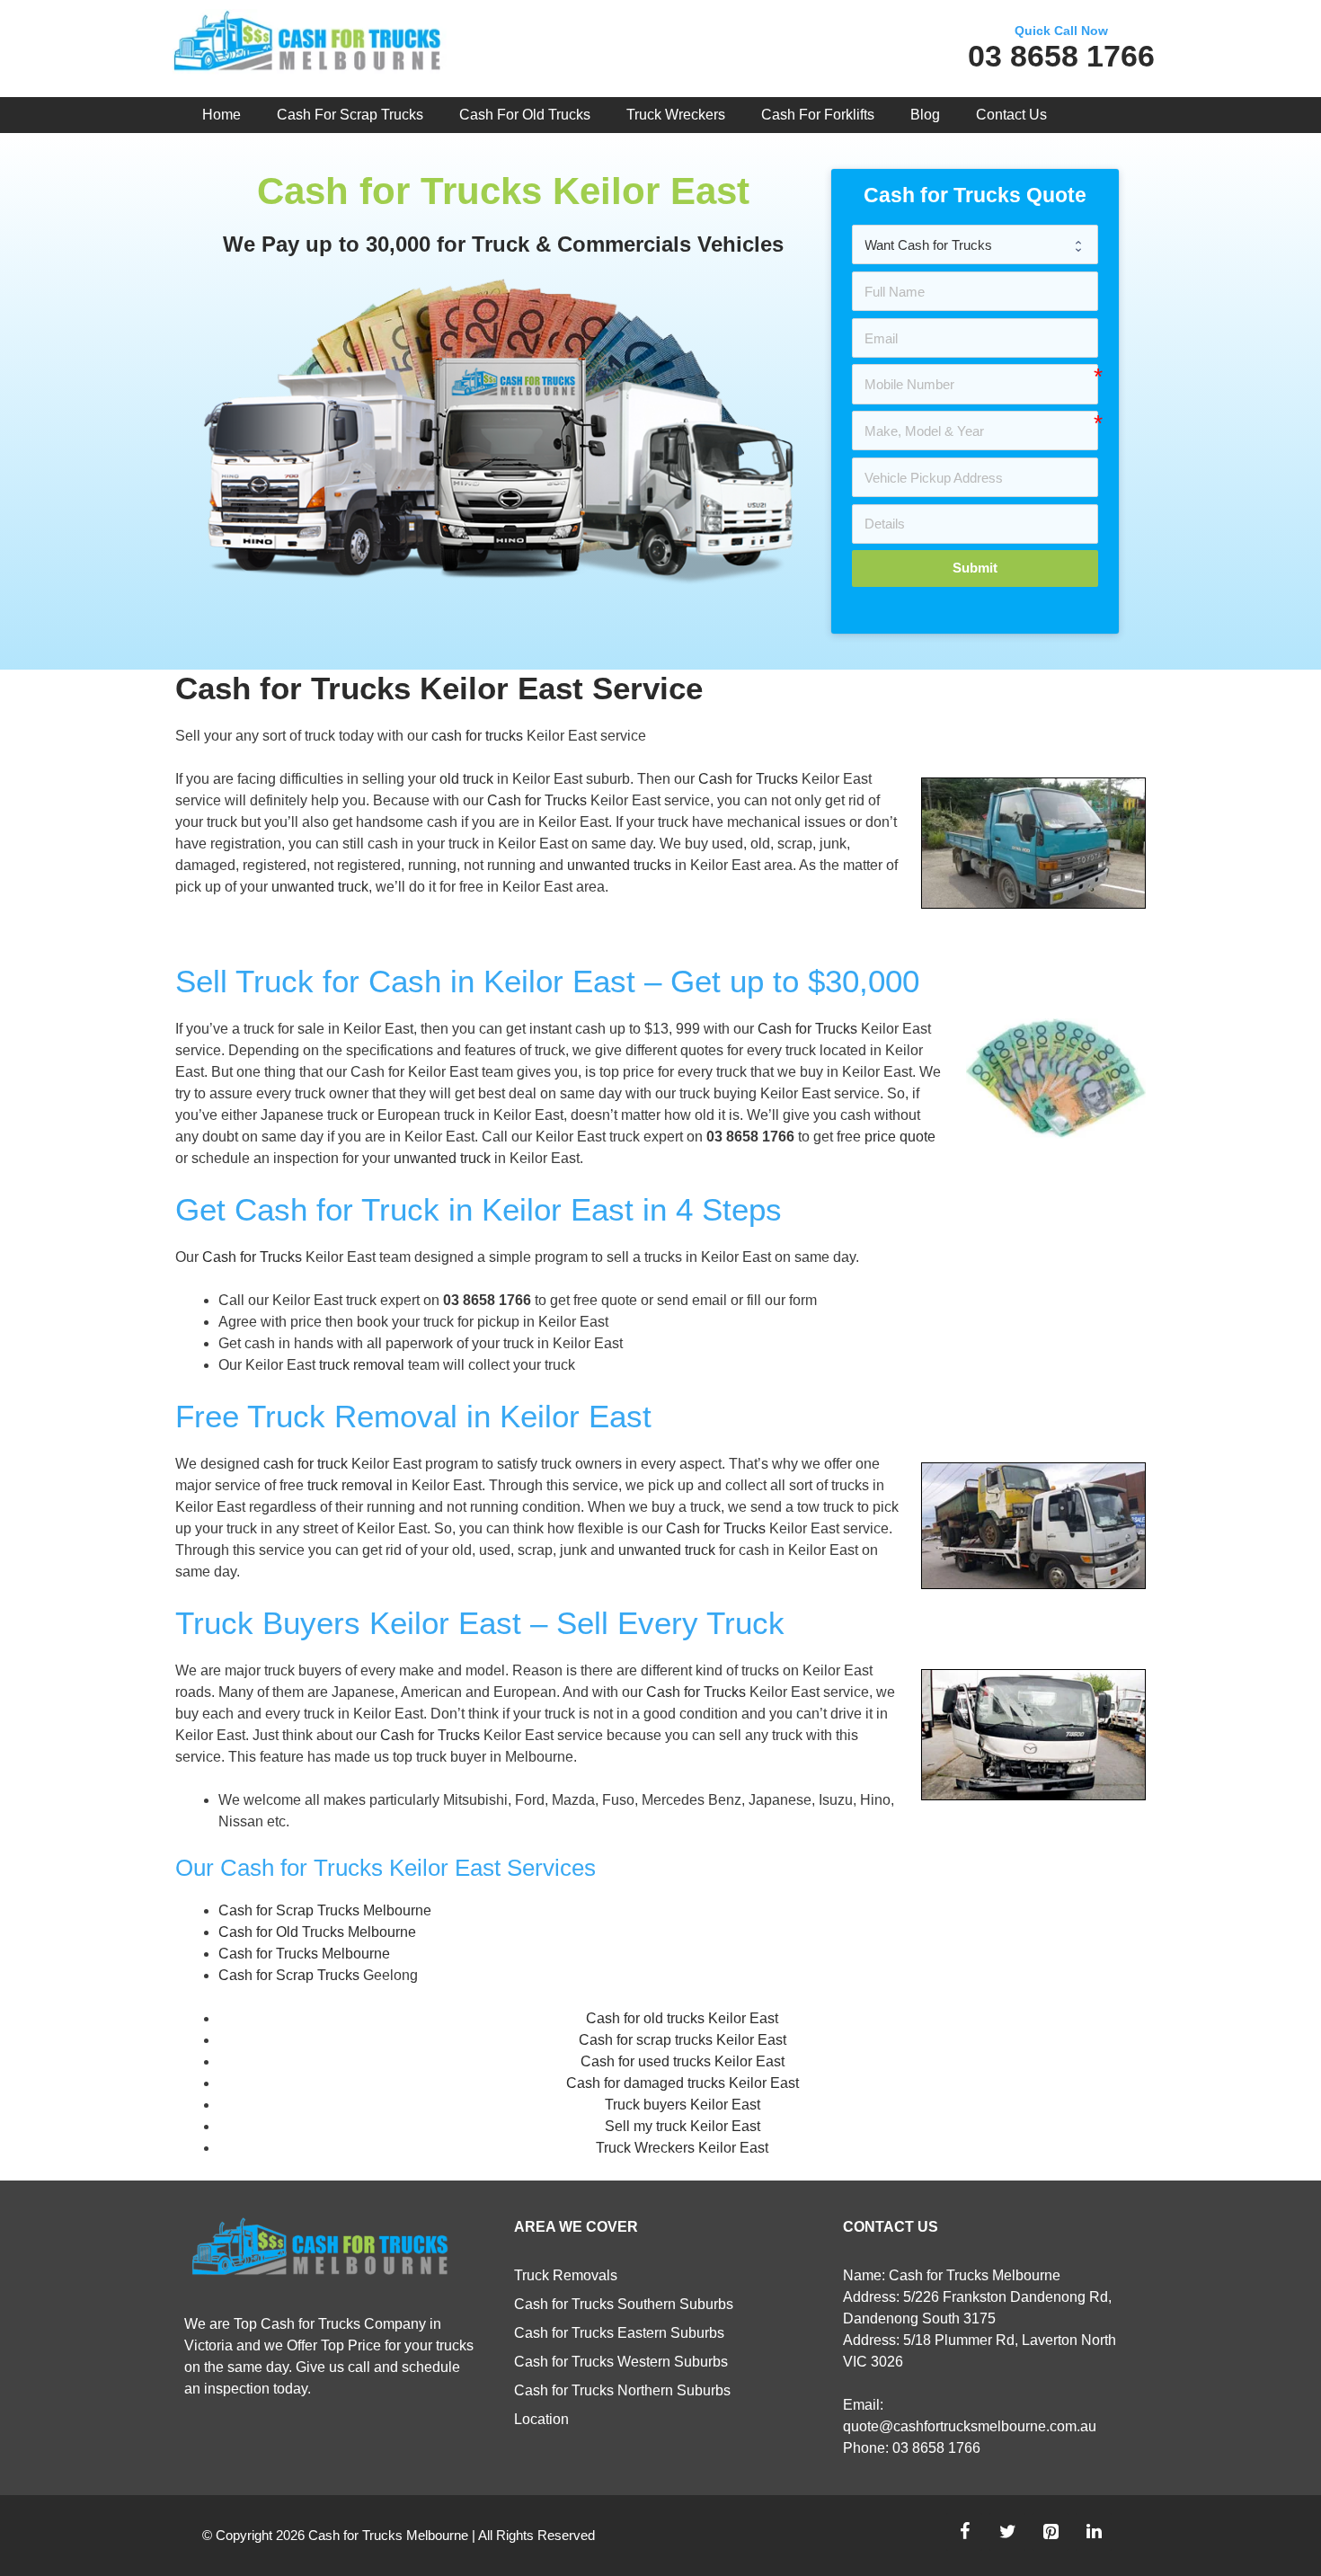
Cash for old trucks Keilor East (682, 2018)
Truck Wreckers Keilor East (682, 2148)
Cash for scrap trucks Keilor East (683, 2040)
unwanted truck (320, 887)
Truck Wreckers (676, 115)
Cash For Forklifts (818, 115)
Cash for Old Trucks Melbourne (317, 1932)
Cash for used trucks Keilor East (683, 2061)
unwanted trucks (619, 865)
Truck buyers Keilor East (683, 2105)
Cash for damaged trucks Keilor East (683, 2083)
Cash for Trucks (748, 779)
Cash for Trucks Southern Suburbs (624, 2304)
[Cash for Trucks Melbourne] (306, 44)
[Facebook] (964, 2532)
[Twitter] (1007, 2532)
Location (541, 2419)
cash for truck (306, 1464)
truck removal (362, 1365)
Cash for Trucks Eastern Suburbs (619, 2333)
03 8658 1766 (1061, 56)
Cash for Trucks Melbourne (304, 1954)
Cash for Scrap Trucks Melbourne (325, 1910)
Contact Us (1011, 115)
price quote (900, 1137)
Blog (925, 115)
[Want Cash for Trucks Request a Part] (975, 244)
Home (222, 115)
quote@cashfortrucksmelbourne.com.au (970, 2426)
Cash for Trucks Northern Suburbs (622, 2390)
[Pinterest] (1051, 2532)
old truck (466, 779)
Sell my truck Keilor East (683, 2126)
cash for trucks (477, 736)
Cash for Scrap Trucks (350, 115)
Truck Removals (566, 2275)
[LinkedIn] (1094, 2532)
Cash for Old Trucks (525, 115)
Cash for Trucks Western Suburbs (621, 2362)
